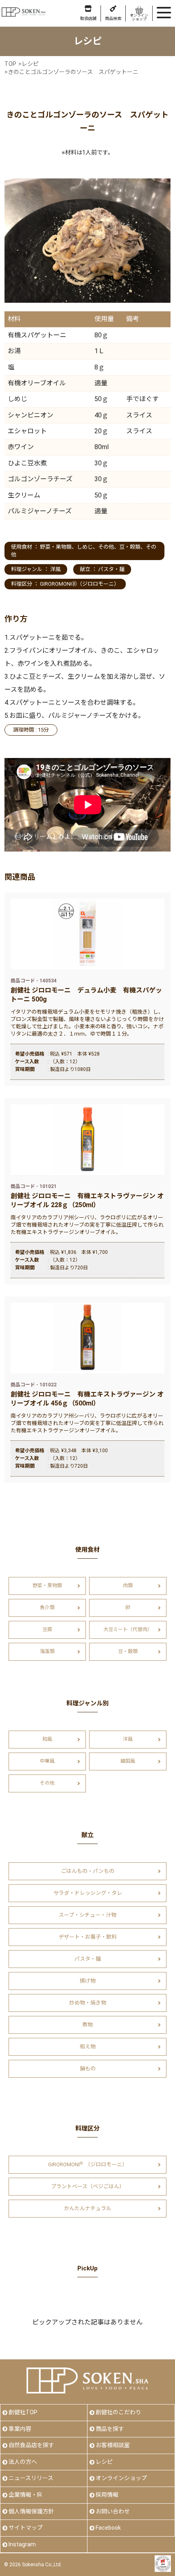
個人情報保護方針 (31, 2511)
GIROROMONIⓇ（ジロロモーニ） (80, 584)
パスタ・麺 (111, 569)
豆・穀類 (130, 547)
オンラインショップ (121, 2478)
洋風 (55, 569)
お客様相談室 (113, 2445)
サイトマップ (26, 2528)
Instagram (22, 2544)
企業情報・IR (25, 2495)
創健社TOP (23, 2412)
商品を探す (110, 2429)
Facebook (108, 2528)
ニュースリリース (31, 2478)
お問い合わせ (113, 2511)
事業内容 (20, 2429)
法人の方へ (23, 2462)
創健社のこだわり (118, 2412)
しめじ (85, 547)
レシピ (104, 2462)
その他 (106, 547)
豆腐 (47, 1629)
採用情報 (107, 2495)
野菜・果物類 (56, 547)
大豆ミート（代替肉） (128, 1629)
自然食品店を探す (31, 2445)
